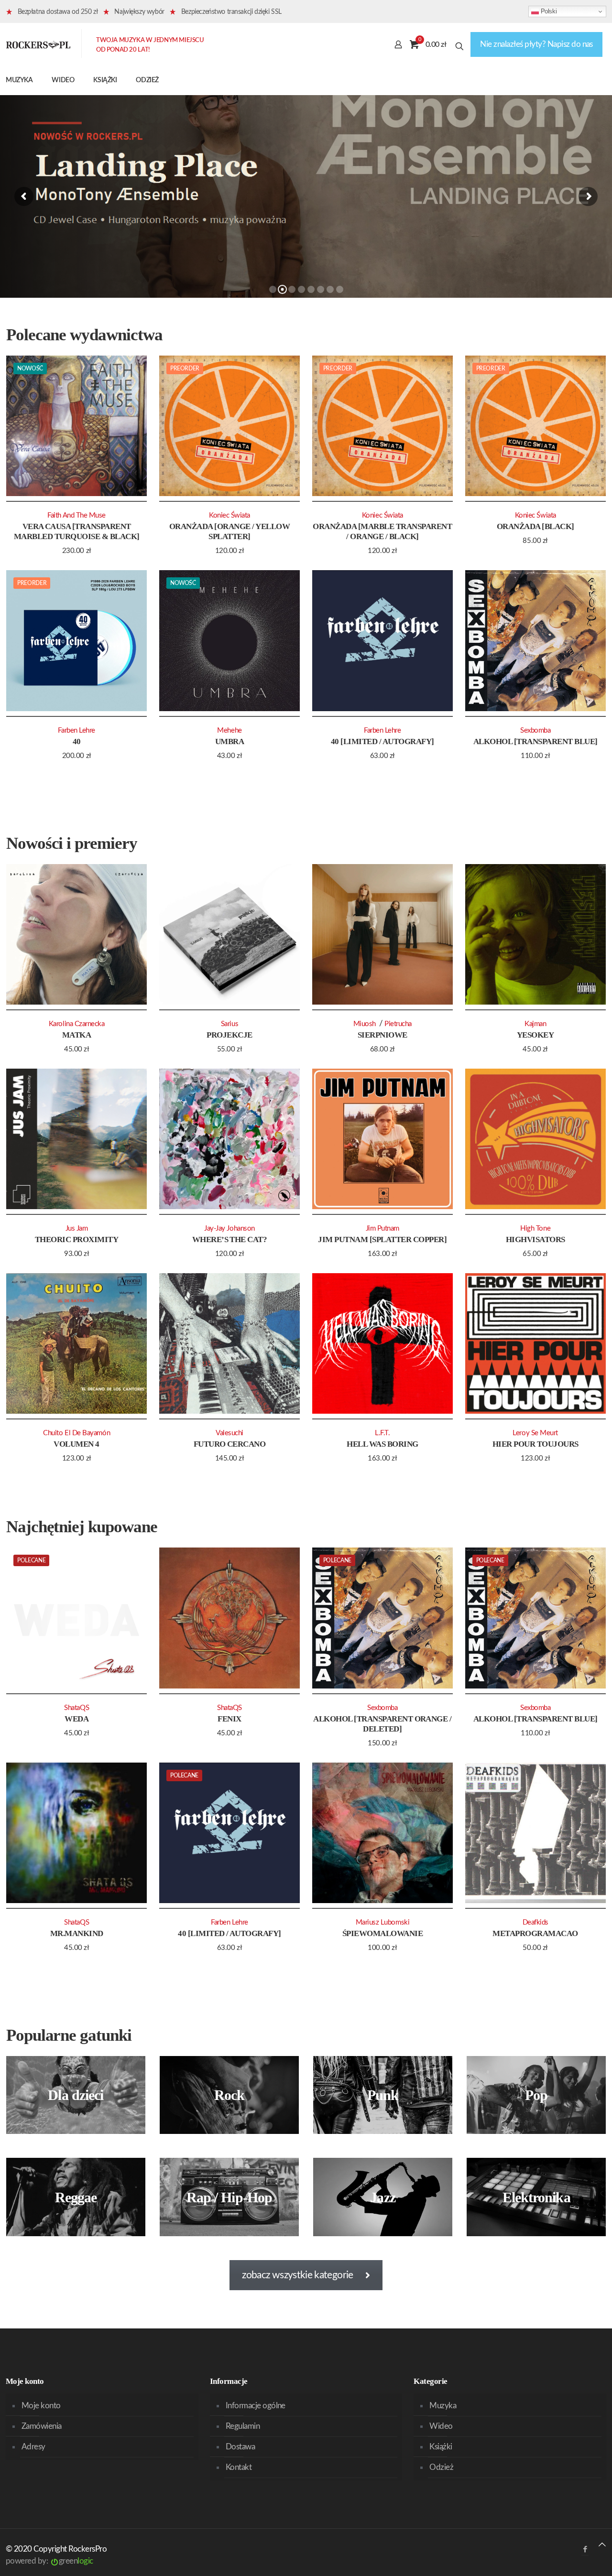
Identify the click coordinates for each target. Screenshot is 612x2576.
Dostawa (240, 2447)
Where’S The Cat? (230, 1239)
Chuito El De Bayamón (76, 1433)
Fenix (229, 1719)
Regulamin (243, 2426)
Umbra (229, 741)
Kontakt (239, 2467)
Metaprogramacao (535, 1933)
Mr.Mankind (77, 1933)
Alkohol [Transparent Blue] (535, 741)
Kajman (535, 1024)
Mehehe (229, 731)
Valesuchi (229, 1433)
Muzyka (443, 2406)
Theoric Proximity (76, 1239)
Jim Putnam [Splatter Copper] (382, 1239)
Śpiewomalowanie (382, 1933)
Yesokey (535, 1035)
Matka (76, 1035)
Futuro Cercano (230, 1444)
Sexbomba (535, 731)
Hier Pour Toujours (535, 1444)
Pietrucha (398, 1024)
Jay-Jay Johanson (229, 1228)
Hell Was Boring (382, 1444)
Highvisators (535, 1239)
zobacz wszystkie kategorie (297, 2275)
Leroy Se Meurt (535, 1433)
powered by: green (49, 2561)
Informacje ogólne (256, 2406)
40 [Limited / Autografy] (382, 741)
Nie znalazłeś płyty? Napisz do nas (536, 44)
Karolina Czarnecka (77, 1024)
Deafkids (535, 1922)
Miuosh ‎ (366, 1024)
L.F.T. (382, 1433)
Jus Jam (77, 1228)
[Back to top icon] (602, 2545)
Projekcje (229, 1035)
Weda (76, 1719)
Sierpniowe (382, 1035)
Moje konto (41, 2406)
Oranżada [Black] (535, 526)
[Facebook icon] (585, 2549)
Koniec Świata (229, 515)
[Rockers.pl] (38, 44)
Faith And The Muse (76, 515)
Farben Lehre (76, 731)
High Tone (535, 1228)
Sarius (229, 1024)
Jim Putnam (382, 1228)
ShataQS (76, 1708)
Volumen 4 (76, 1444)
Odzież (441, 2467)
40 (77, 741)
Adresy (33, 2447)
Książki (441, 2447)
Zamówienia (42, 2426)
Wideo (441, 2426)
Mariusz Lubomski (383, 1922)
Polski (548, 11)
